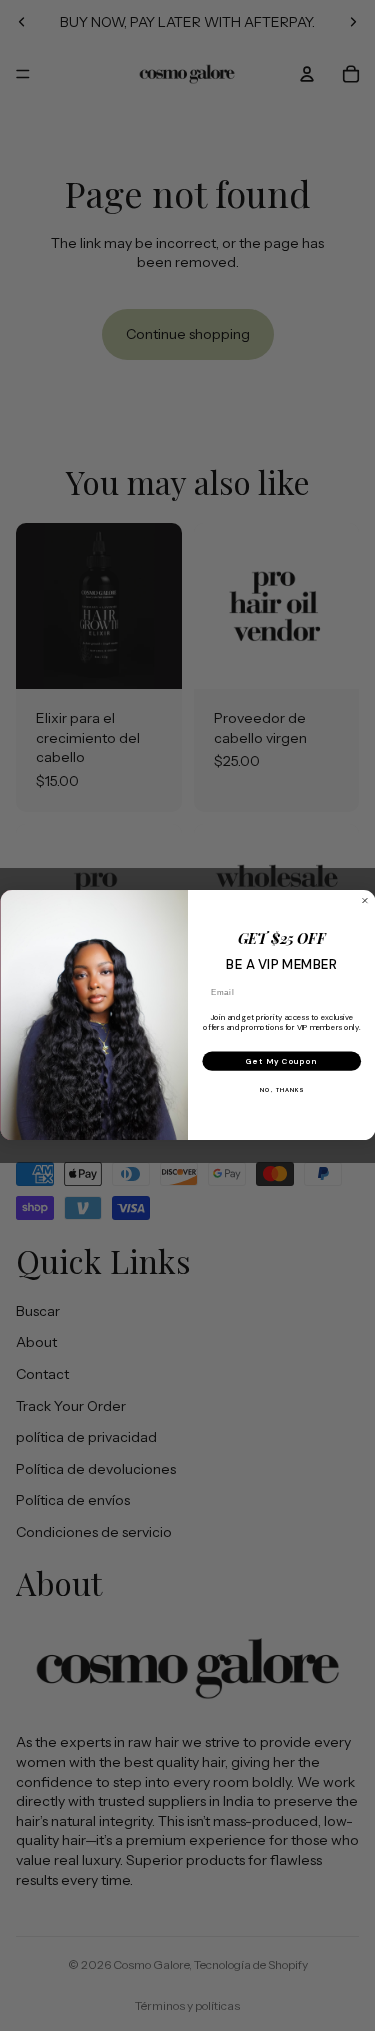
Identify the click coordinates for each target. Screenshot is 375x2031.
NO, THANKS (281, 1091)
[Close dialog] (365, 901)
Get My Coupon (281, 1062)
